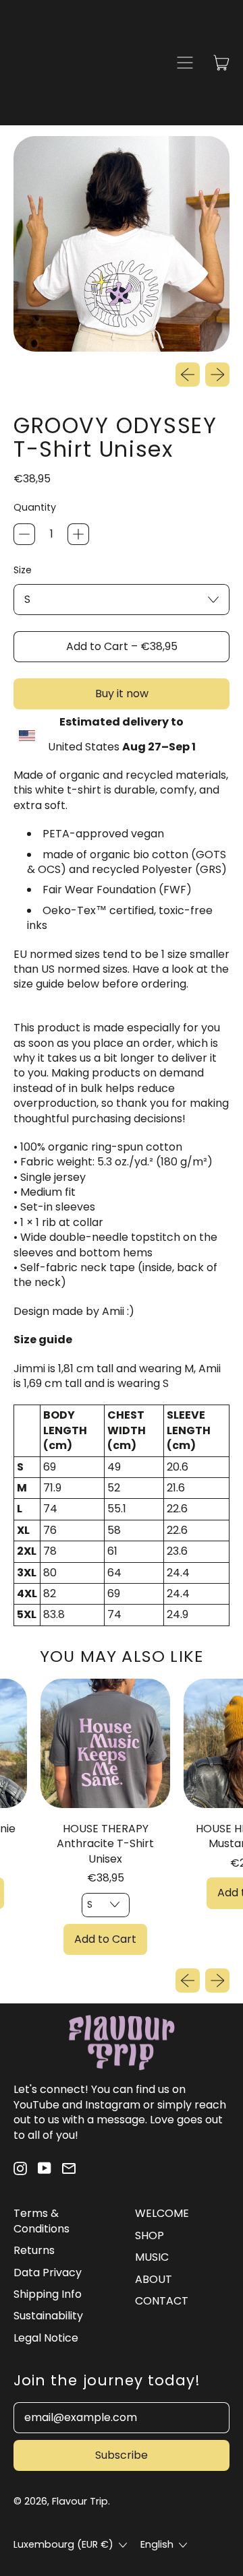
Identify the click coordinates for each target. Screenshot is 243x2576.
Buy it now (122, 694)
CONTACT (162, 2301)
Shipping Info (48, 2294)
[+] (78, 534)
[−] (24, 534)
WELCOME (162, 2213)
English (157, 2544)
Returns (34, 2250)
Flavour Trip (80, 2501)
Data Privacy (48, 2273)
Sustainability (48, 2316)
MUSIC (152, 2257)
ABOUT (154, 2279)
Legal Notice (46, 2338)
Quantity (35, 508)
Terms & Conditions (42, 2221)
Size (23, 570)
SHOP (150, 2235)
